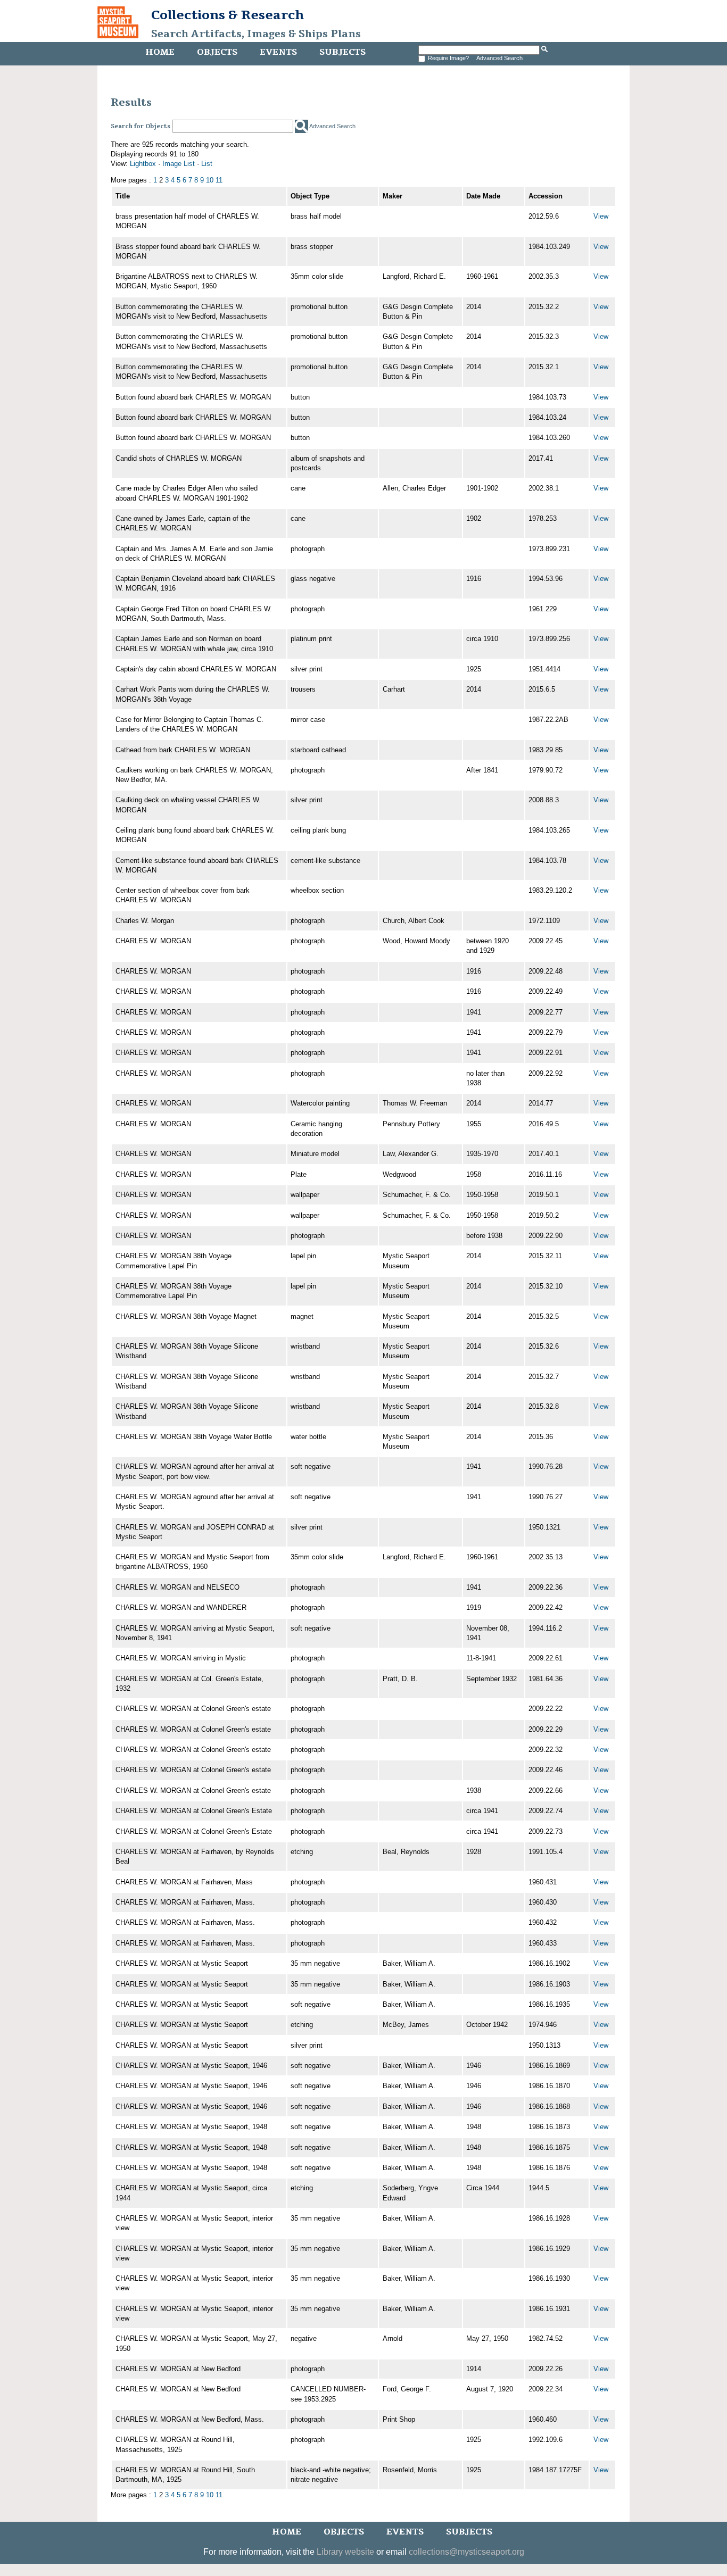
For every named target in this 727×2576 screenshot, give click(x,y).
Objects (217, 52)
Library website (345, 2552)
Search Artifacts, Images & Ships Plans (256, 34)
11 (219, 180)
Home (160, 52)
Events (278, 52)
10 (210, 180)
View (601, 216)
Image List (179, 164)
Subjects (342, 52)
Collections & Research (228, 15)
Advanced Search (499, 58)
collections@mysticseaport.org (466, 2552)
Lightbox (143, 164)
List (207, 164)
